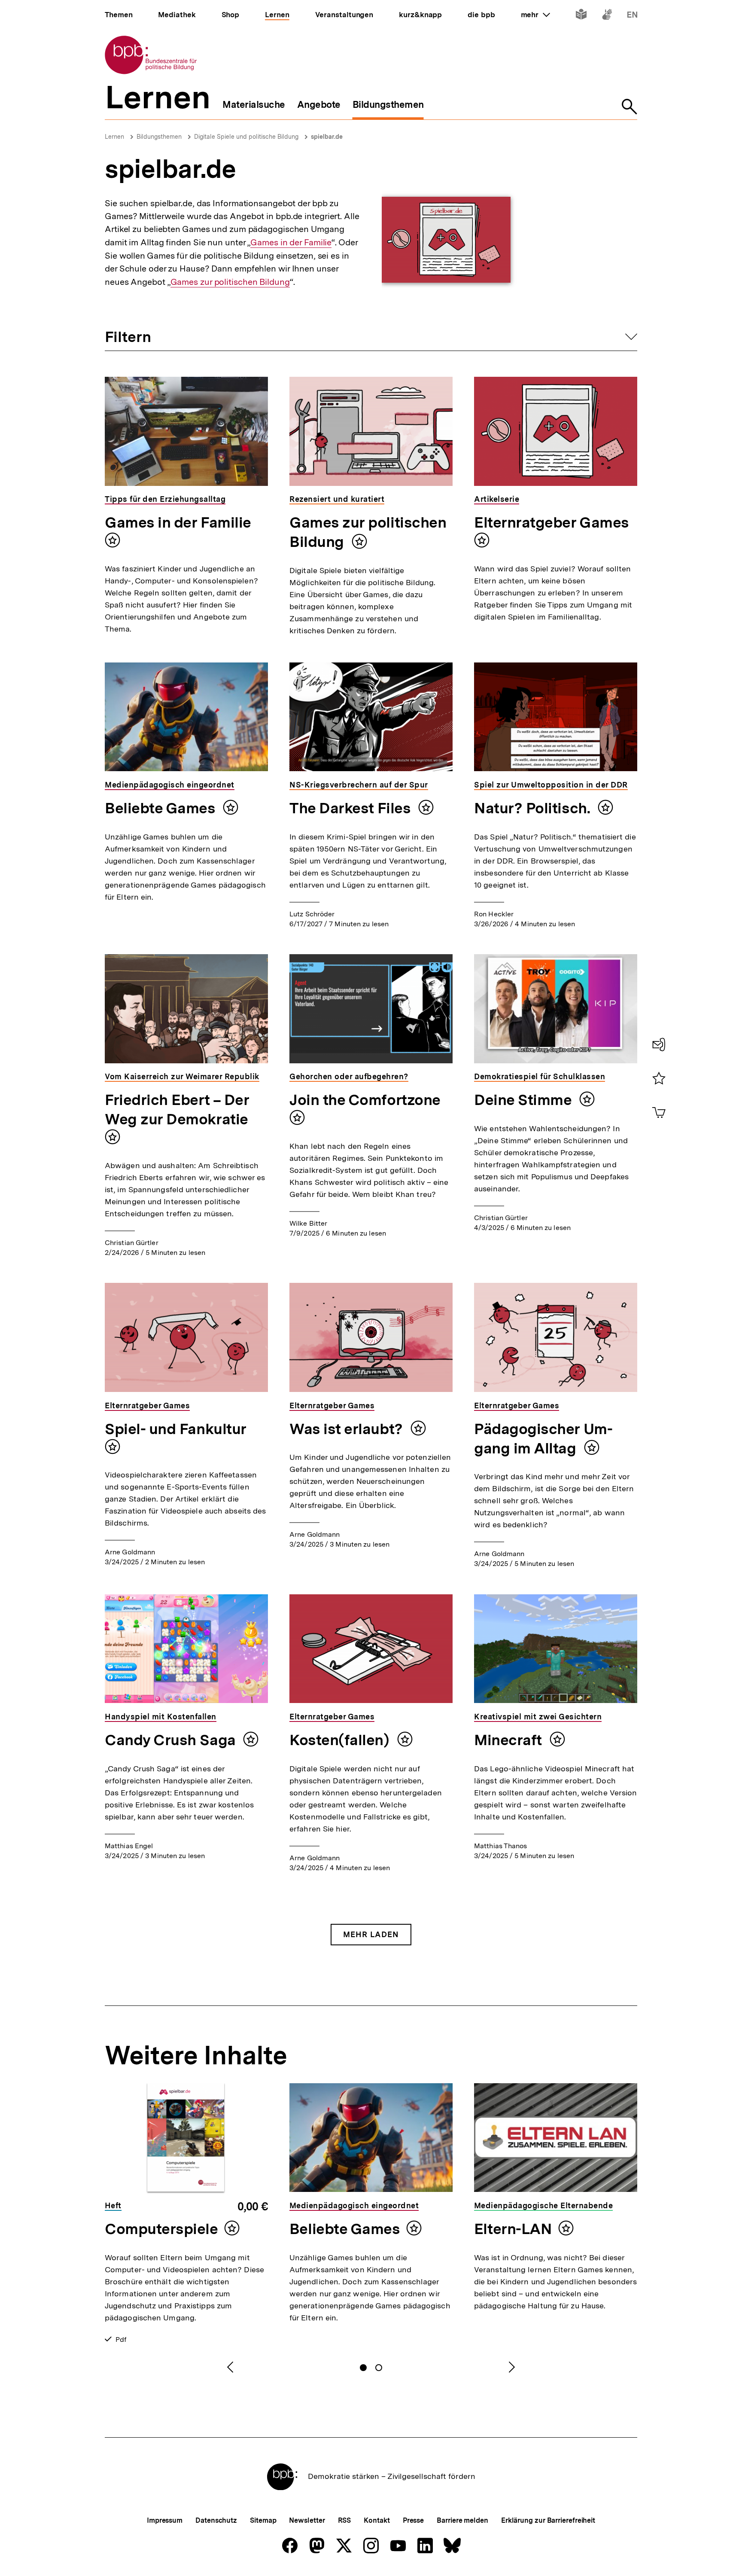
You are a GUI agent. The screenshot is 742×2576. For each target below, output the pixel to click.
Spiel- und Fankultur (176, 1429)
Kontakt (377, 2520)
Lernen (114, 137)
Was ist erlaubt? (348, 1429)
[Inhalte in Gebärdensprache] (607, 16)
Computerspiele (161, 2229)
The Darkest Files (352, 808)
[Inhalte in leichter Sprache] (581, 16)
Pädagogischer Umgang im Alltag (543, 1439)
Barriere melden (462, 2520)
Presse (413, 2520)
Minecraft (510, 1740)
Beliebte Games (162, 808)
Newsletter (307, 2520)
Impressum (165, 2520)
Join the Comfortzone (365, 1100)
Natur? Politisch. (534, 808)
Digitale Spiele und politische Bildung (246, 137)
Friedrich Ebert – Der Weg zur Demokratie (177, 1109)
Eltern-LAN (513, 2229)
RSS (345, 2520)
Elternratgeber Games (552, 522)
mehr (535, 15)
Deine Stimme (525, 1100)
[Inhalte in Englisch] (632, 16)
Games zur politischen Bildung (230, 282)
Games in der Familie (291, 243)
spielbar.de (327, 137)
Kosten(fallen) (341, 1740)
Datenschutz (216, 2520)
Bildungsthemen (159, 137)
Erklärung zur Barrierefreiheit (548, 2520)
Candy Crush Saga (172, 1740)
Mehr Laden (371, 1934)
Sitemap (263, 2520)
